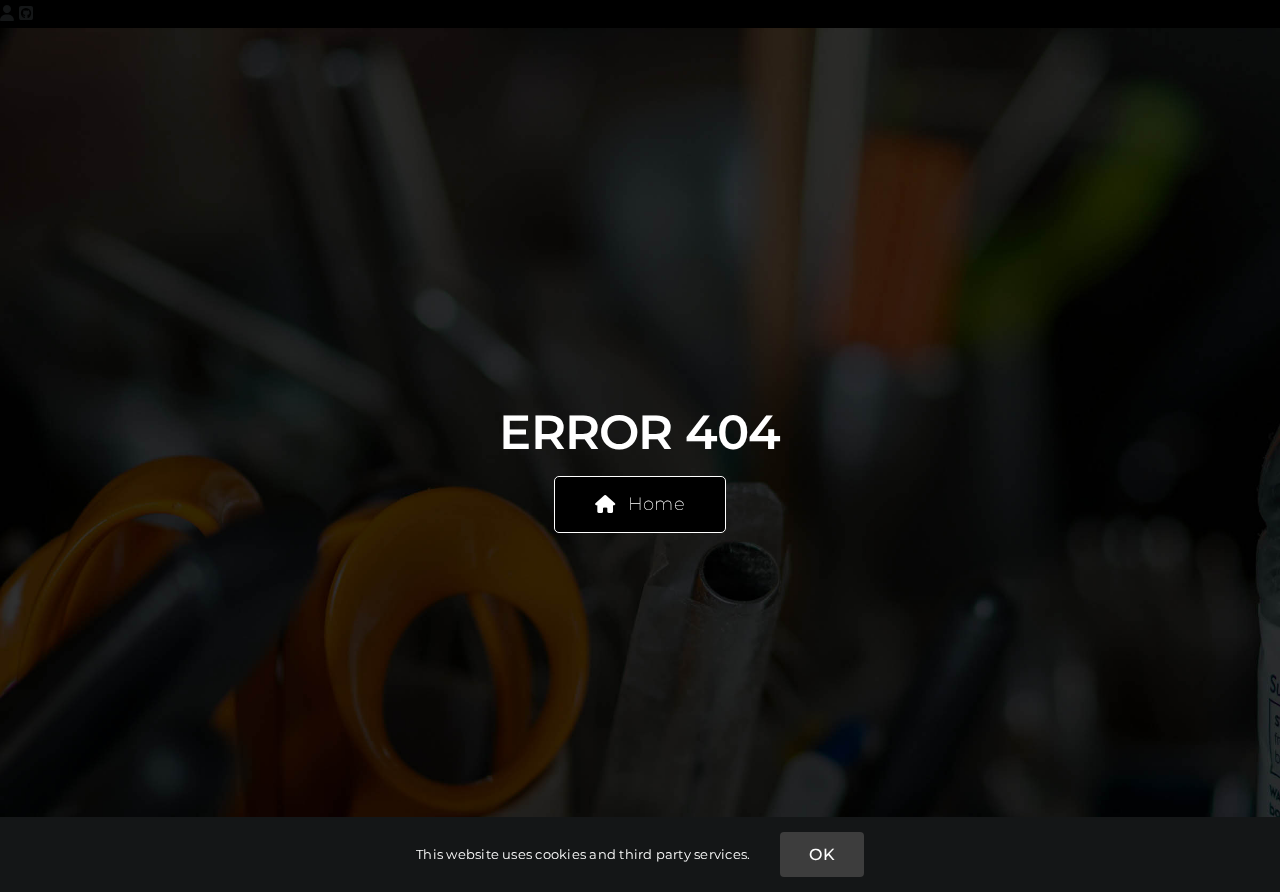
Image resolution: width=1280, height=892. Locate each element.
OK (821, 854)
